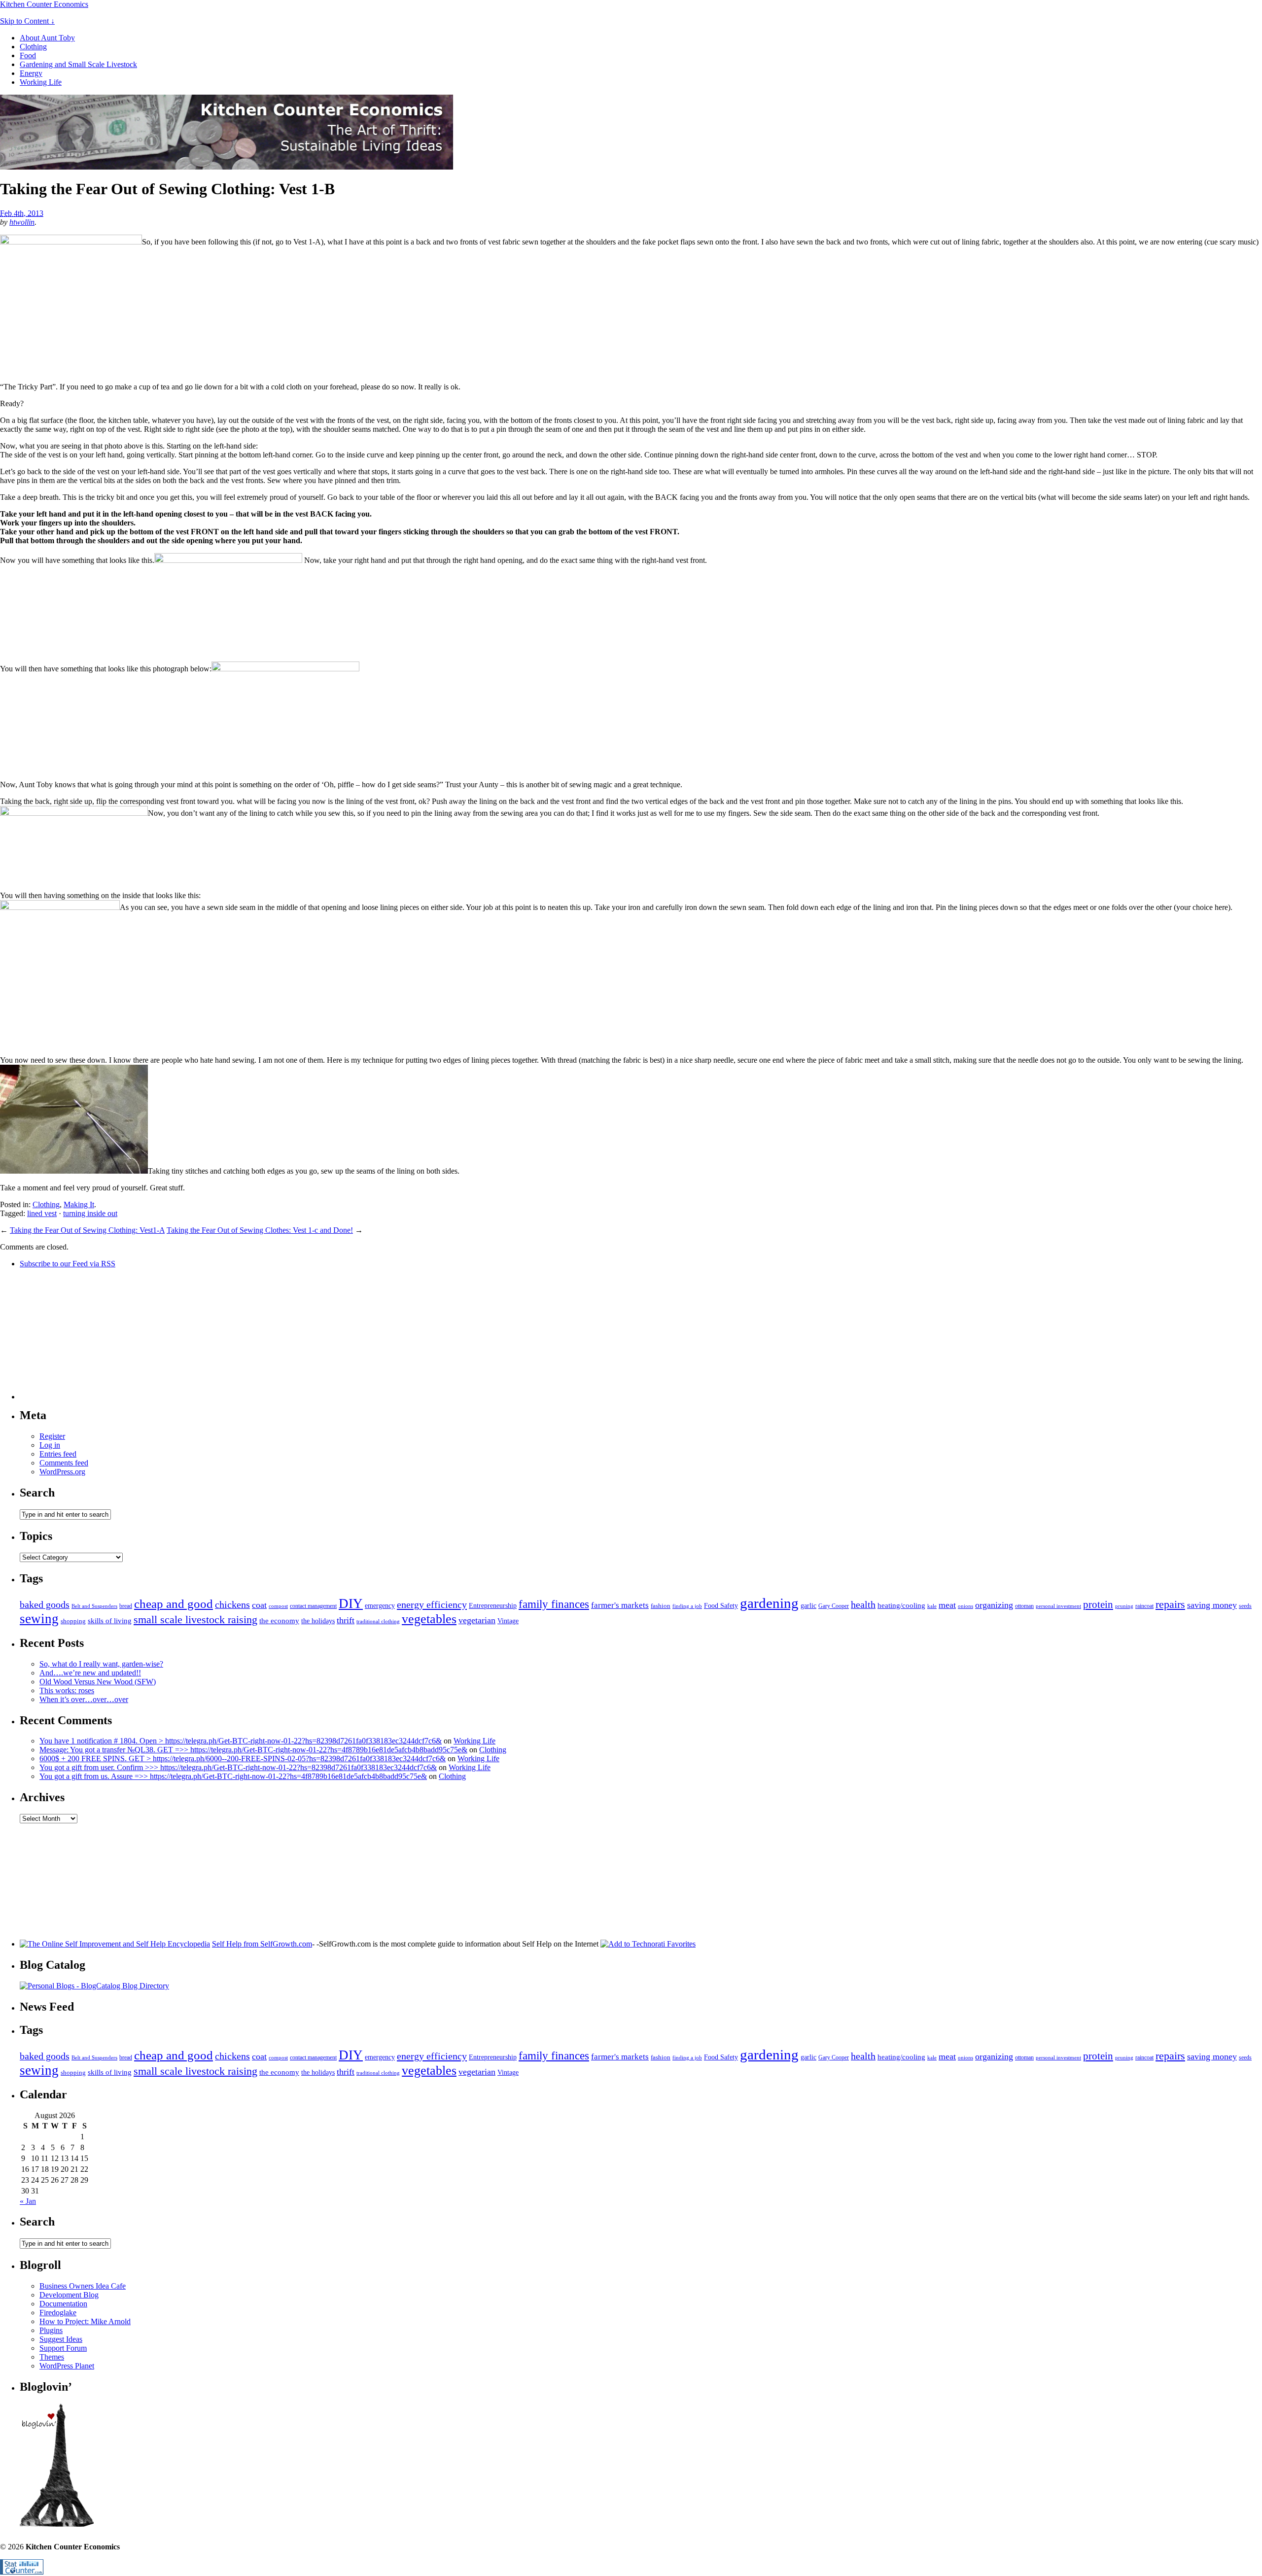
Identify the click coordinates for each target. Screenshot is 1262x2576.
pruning (1124, 1606)
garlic (808, 1605)
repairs (1170, 1604)
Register (52, 1436)
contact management (313, 1606)
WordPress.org (62, 1472)
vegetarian (477, 1620)
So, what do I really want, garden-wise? (101, 1664)
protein (1098, 1604)
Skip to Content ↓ (27, 21)
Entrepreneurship (493, 1605)
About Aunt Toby (47, 38)
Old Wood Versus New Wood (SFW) (98, 1682)
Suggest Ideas (61, 2339)
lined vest (42, 1213)
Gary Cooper (834, 1606)
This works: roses (67, 1690)
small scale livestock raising (195, 1619)
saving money (1212, 1605)
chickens (232, 1604)
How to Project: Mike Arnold (85, 2321)
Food (28, 55)
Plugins (51, 2330)
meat (947, 1605)
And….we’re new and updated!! (90, 1673)
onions (965, 1606)
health (863, 1604)
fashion (661, 1606)
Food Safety (721, 1605)
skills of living (110, 1620)
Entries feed (58, 1454)
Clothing (33, 47)
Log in (50, 1445)
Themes (52, 2357)
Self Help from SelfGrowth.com (262, 1944)
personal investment (1058, 1606)
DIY (351, 1603)
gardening (769, 1603)
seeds (1245, 1606)
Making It (79, 1204)
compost (278, 1606)
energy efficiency (432, 1604)
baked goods (45, 1604)
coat (259, 1605)
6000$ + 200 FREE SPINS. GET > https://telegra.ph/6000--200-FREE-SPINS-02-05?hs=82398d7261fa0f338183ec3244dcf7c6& (243, 1758)
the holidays (318, 1621)
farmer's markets (620, 1605)
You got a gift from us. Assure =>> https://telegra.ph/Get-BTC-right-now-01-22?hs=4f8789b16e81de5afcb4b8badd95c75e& (233, 1776)
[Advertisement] (94, 1338)
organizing (994, 1605)
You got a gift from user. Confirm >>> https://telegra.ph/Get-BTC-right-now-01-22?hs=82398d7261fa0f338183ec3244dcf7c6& (238, 1767)
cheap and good (174, 1603)
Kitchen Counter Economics (44, 4)
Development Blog (69, 2295)
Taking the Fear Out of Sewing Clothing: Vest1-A (87, 1230)
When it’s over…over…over (84, 1699)
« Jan (28, 2201)
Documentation (63, 2304)
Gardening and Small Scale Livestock (78, 64)
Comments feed (64, 1463)
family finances (554, 1604)
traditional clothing (378, 1621)
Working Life (41, 82)
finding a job (687, 1606)
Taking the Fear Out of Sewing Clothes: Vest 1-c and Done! (260, 1230)
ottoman (1024, 1606)
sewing (39, 1619)
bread (126, 1606)
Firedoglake (58, 2313)
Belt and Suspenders (94, 1606)
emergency (380, 1605)
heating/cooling (901, 1605)
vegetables (429, 1619)
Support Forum (63, 2348)
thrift (346, 1620)
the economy (279, 1620)
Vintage (508, 1621)
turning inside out (90, 1213)
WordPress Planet (67, 2366)
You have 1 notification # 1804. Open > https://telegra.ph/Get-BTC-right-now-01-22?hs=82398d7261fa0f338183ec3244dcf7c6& (241, 1741)
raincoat (1144, 1606)
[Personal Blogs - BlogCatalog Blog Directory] (94, 1986)
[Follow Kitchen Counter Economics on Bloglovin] (57, 2524)
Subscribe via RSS (68, 1264)
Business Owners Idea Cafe (83, 2286)
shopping (73, 1621)
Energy (31, 73)
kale (932, 1606)
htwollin (22, 222)
